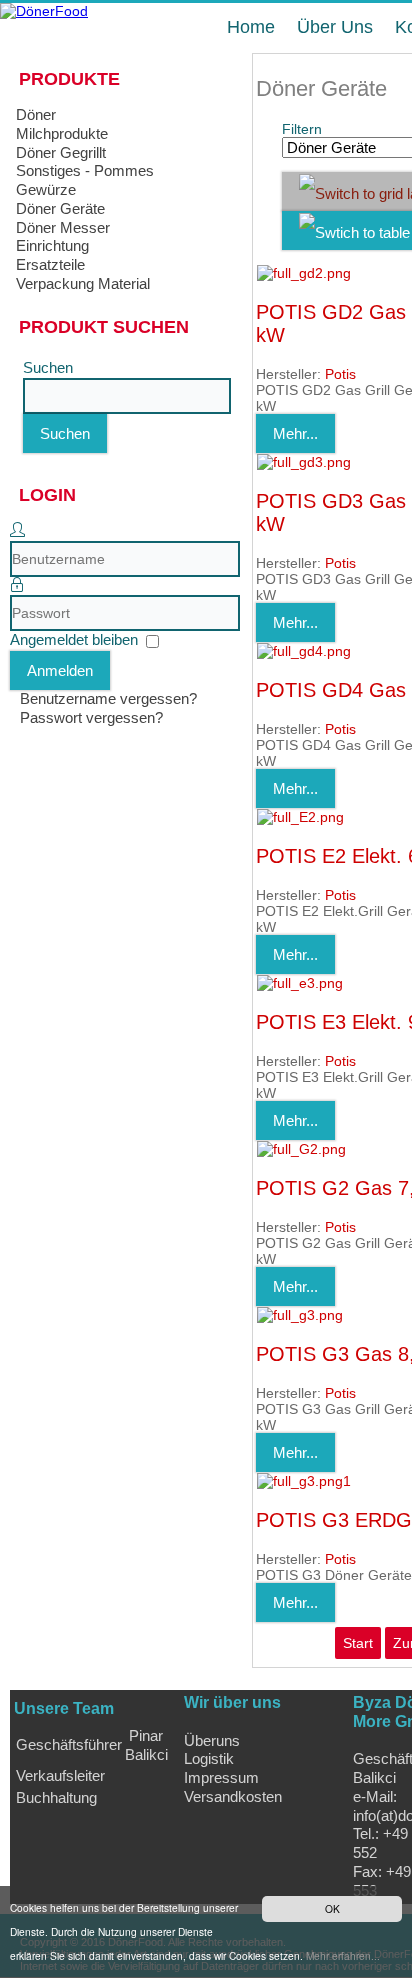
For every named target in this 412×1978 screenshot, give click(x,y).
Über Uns (335, 27)
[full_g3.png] (300, 1315)
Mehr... (295, 433)
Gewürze (46, 189)
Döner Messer (63, 227)
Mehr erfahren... (343, 1955)
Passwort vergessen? (91, 717)
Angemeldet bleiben (74, 639)
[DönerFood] (44, 11)
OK (332, 1908)
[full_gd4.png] (304, 651)
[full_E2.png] (300, 817)
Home (251, 27)
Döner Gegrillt (61, 152)
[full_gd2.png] (304, 273)
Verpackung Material (83, 283)
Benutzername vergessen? (108, 698)
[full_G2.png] (301, 1149)
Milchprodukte (62, 133)
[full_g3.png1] (304, 1481)
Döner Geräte (60, 208)
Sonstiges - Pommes (85, 170)
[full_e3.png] (300, 983)
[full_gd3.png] (304, 462)
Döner (36, 114)
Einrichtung (52, 245)
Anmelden (60, 670)
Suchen (48, 367)
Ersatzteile (50, 264)
